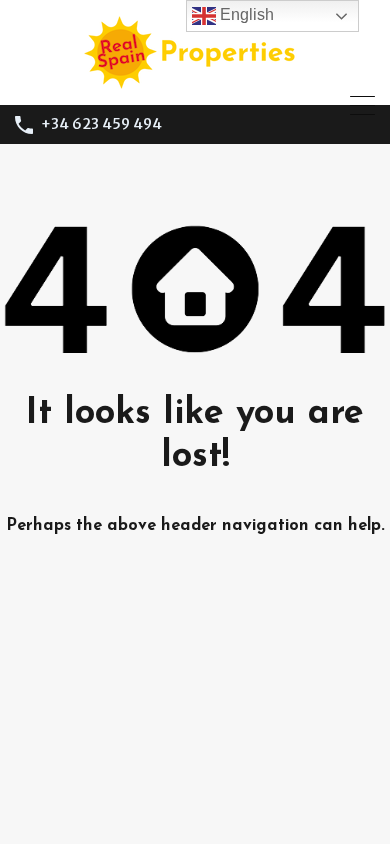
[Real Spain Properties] (195, 80)
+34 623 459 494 (101, 124)
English (245, 14)
